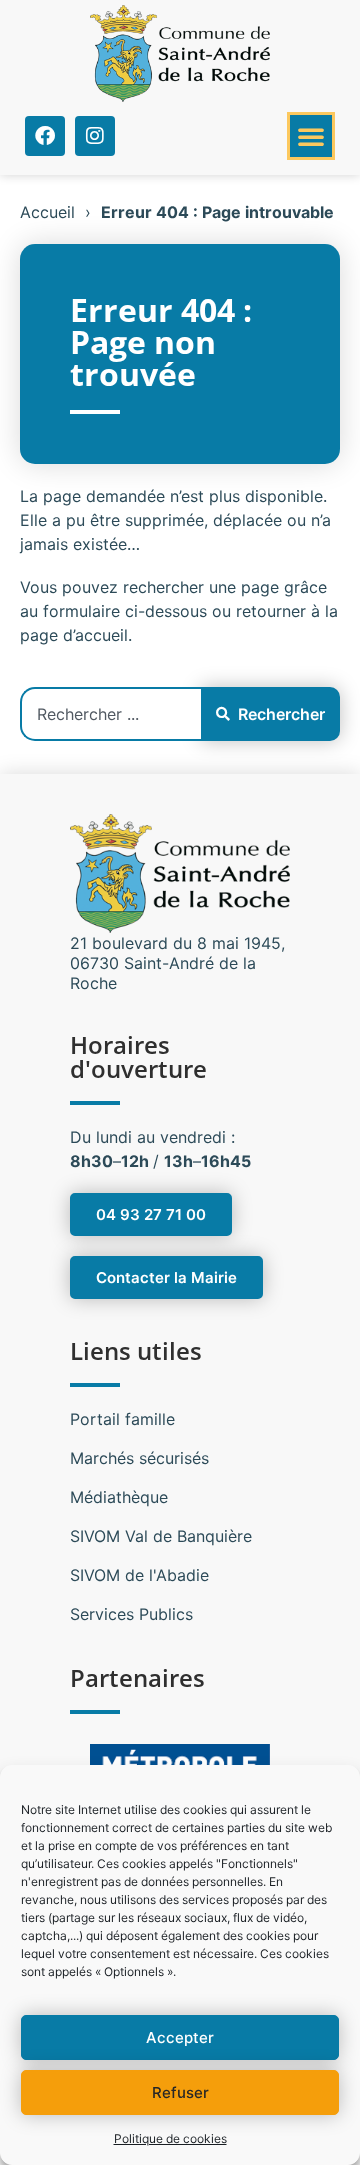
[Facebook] (45, 136)
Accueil (47, 212)
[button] (311, 136)
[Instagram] (95, 136)
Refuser (180, 2092)
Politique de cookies (170, 2138)
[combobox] (110, 714)
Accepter (180, 2037)
